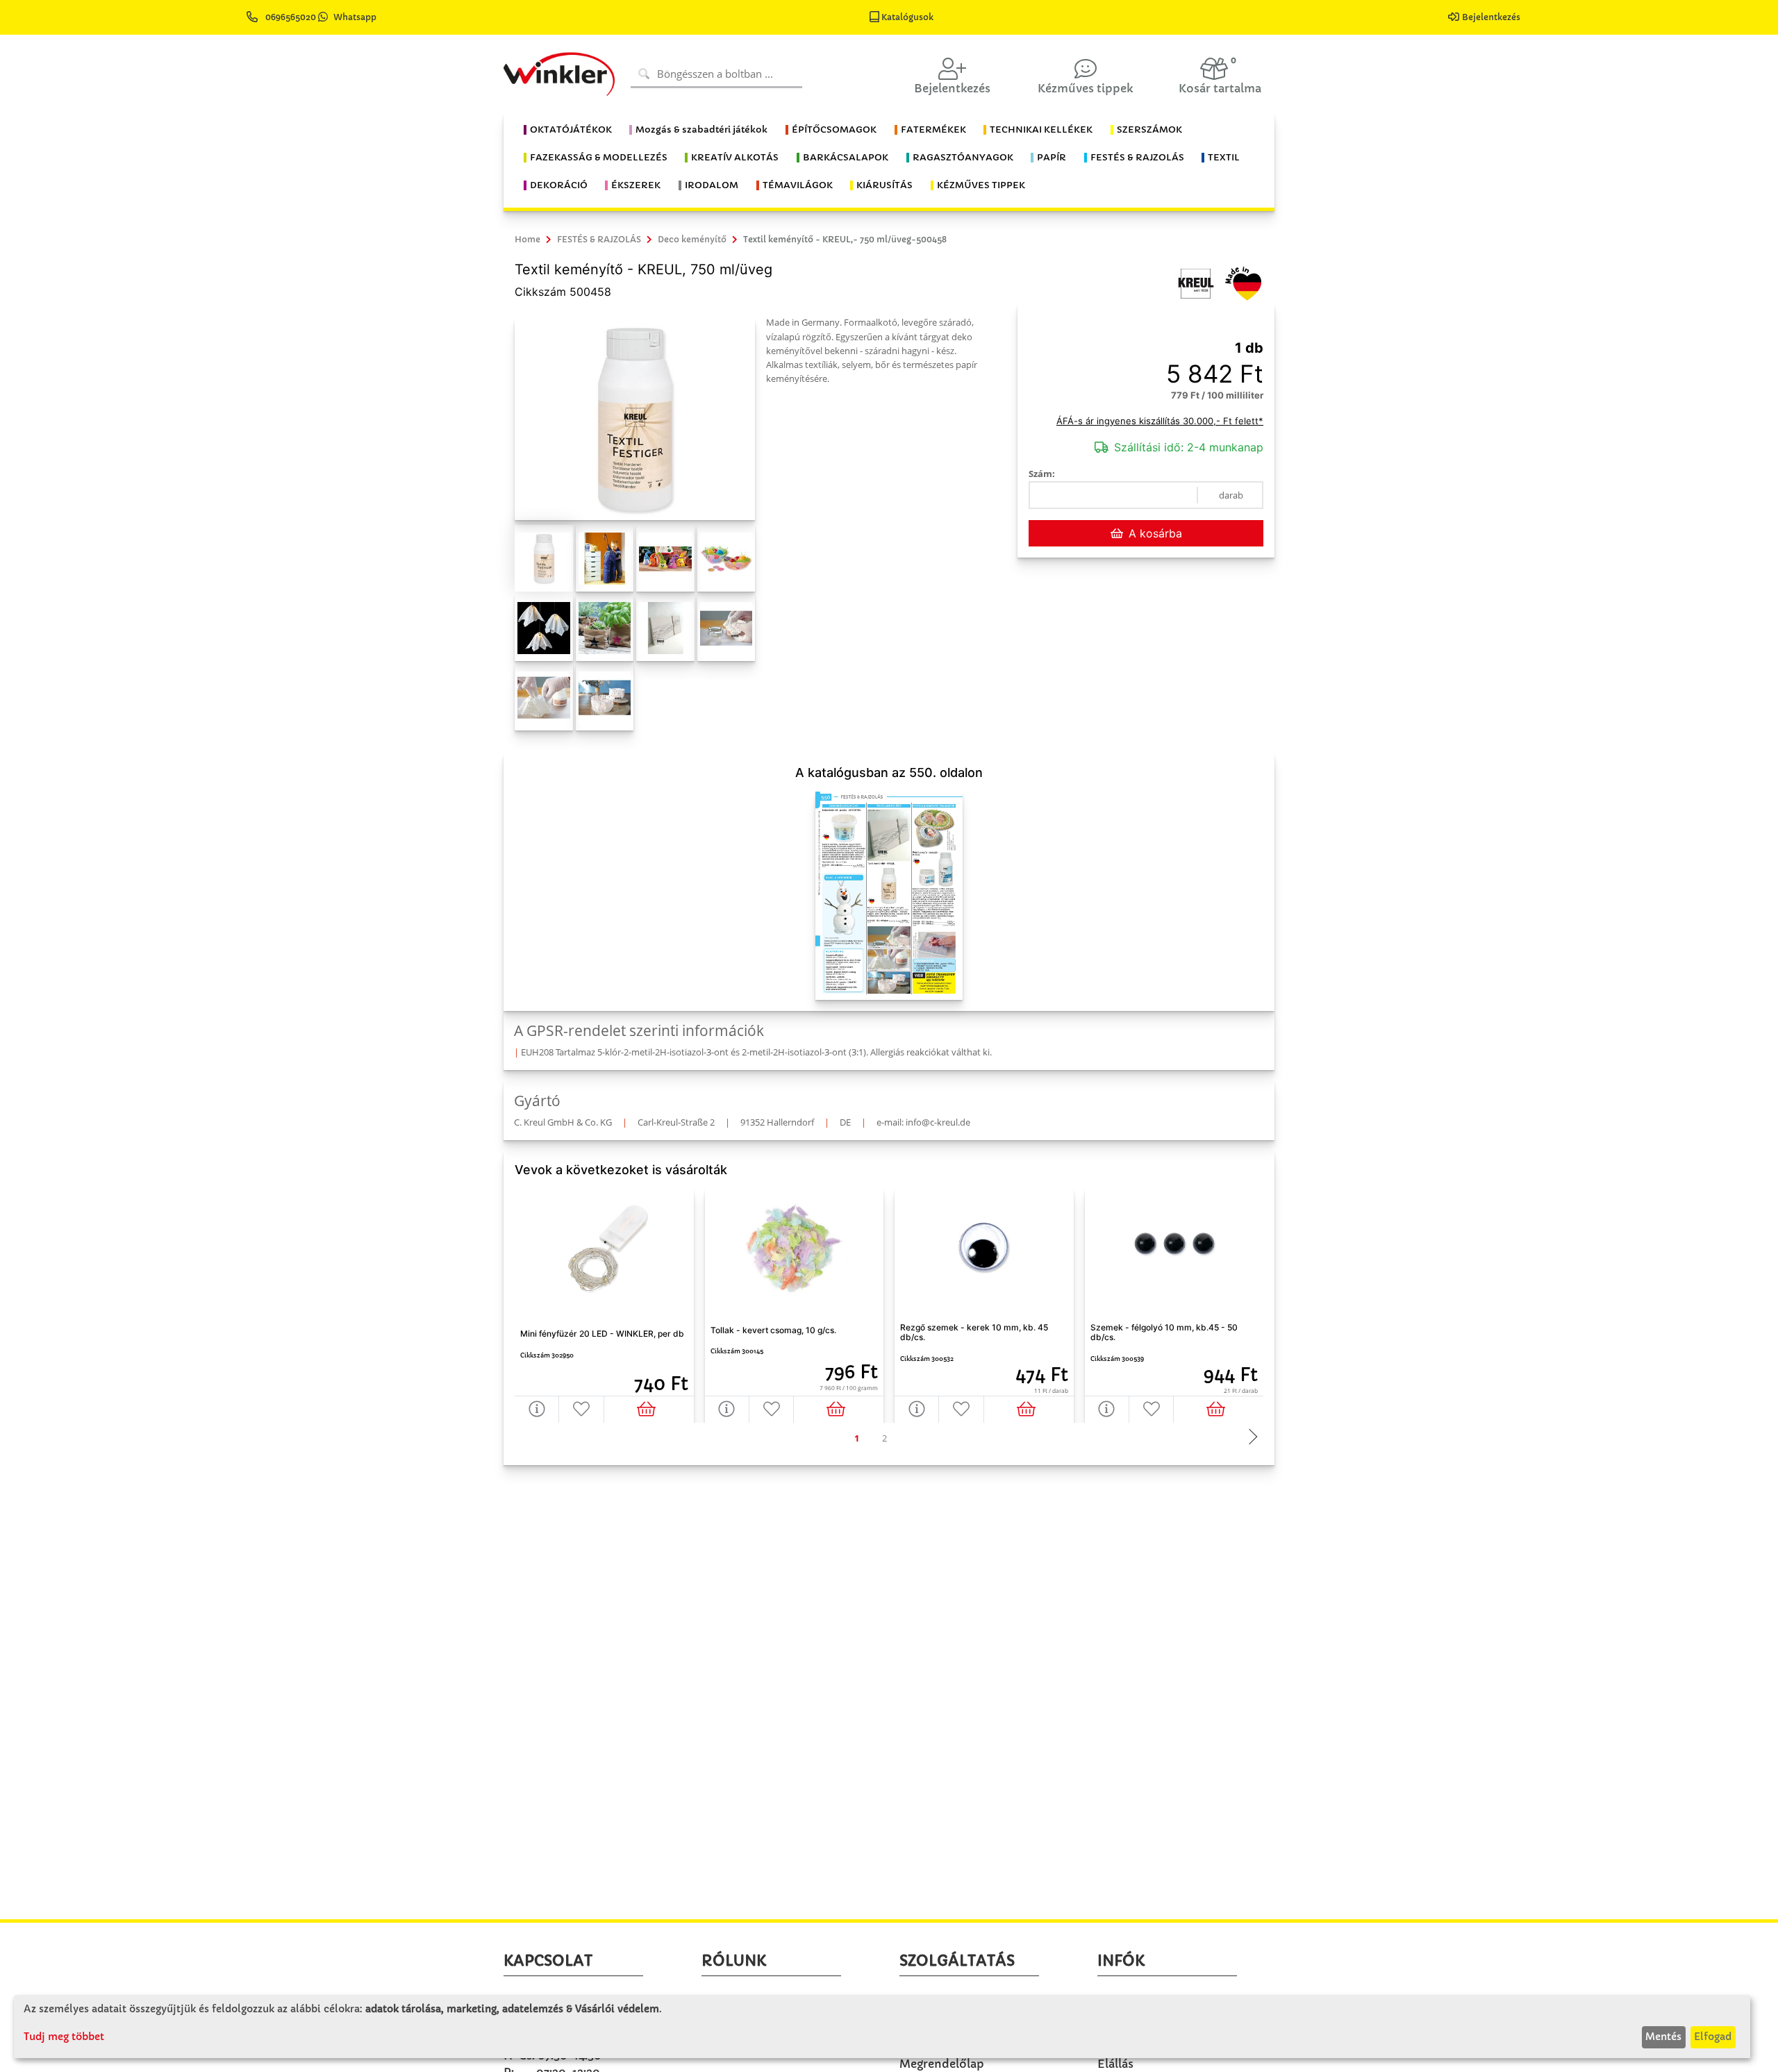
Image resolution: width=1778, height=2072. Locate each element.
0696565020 (291, 17)
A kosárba (1155, 533)
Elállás (1115, 2064)
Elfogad (1713, 2037)
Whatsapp (355, 17)
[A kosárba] (649, 1409)
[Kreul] (1196, 283)
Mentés (1663, 2037)
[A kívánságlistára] (581, 1409)
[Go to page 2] (884, 1438)
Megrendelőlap (942, 2064)
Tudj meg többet (64, 2037)
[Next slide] (1249, 1438)
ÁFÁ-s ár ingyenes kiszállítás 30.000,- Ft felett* (1160, 421)
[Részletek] (537, 1409)
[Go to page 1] (856, 1438)
